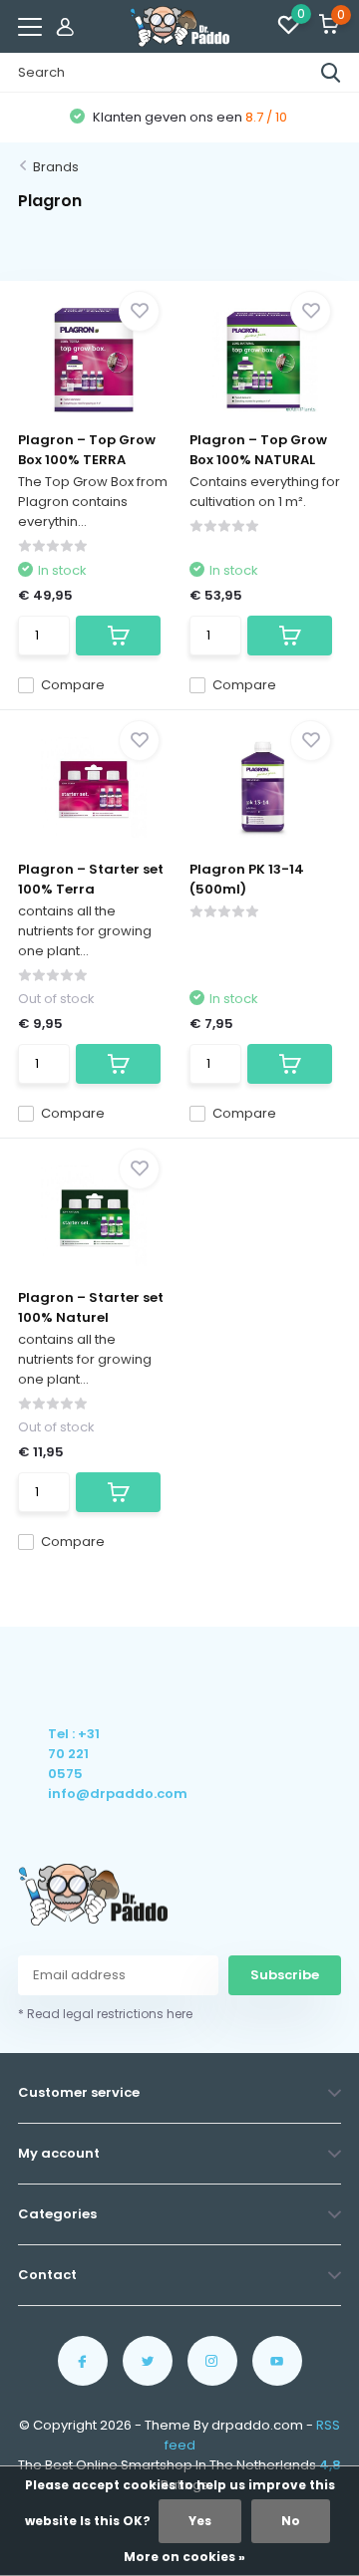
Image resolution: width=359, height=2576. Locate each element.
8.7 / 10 (266, 117)
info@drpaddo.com (75, 1794)
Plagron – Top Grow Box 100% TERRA (87, 450)
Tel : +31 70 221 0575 (74, 1754)
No (291, 2521)
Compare (73, 685)
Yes (200, 2521)
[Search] (331, 73)
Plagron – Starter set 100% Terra (91, 879)
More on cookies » (184, 2557)
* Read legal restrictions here (105, 2014)
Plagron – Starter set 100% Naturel (91, 1307)
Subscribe (285, 1975)
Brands (56, 167)
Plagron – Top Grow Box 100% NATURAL (258, 450)
